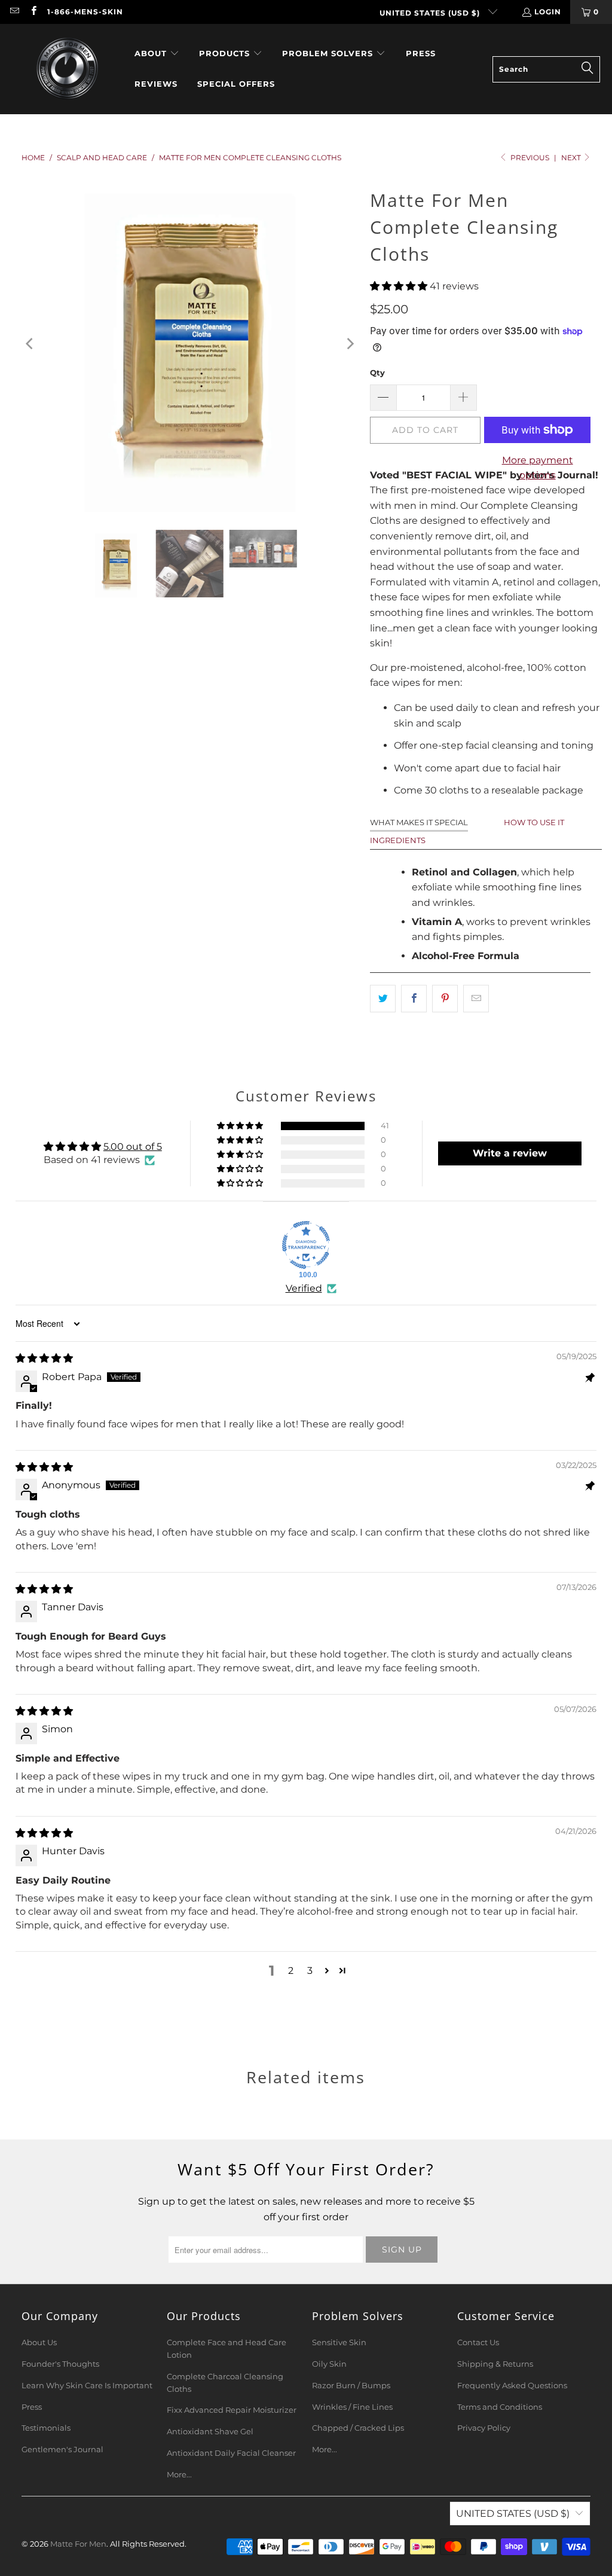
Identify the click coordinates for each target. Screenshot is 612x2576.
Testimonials (46, 2428)
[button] (157, 54)
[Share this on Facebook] (414, 999)
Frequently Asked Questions (512, 2385)
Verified (304, 1288)
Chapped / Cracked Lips (358, 2428)
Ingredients (398, 840)
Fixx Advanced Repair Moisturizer (232, 2410)
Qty (377, 373)
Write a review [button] (510, 1153)
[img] (44, 1358)
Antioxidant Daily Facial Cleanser (231, 2453)
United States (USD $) (431, 13)
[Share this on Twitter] (383, 999)
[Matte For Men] (67, 69)
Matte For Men (78, 2544)
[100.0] (306, 1245)
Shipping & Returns (495, 2364)
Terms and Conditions (500, 2407)
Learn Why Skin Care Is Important (87, 2385)
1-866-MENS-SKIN (85, 12)
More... (179, 2474)
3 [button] (310, 1971)
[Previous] (30, 344)
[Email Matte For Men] (14, 12)
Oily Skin (329, 2364)
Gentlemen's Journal (62, 2449)
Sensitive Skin (339, 2342)
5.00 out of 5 (133, 1147)
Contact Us (478, 2342)
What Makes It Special (419, 822)
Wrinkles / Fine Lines (352, 2407)
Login (548, 12)
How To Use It (534, 822)
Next (572, 158)
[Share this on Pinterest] (445, 999)
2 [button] (291, 1971)
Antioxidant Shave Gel (210, 2431)
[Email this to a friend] (476, 999)
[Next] (349, 344)
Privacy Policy (484, 2428)
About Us (39, 2342)
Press (32, 2407)
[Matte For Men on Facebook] (33, 12)
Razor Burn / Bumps (351, 2385)
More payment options (538, 468)
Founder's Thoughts (60, 2364)
